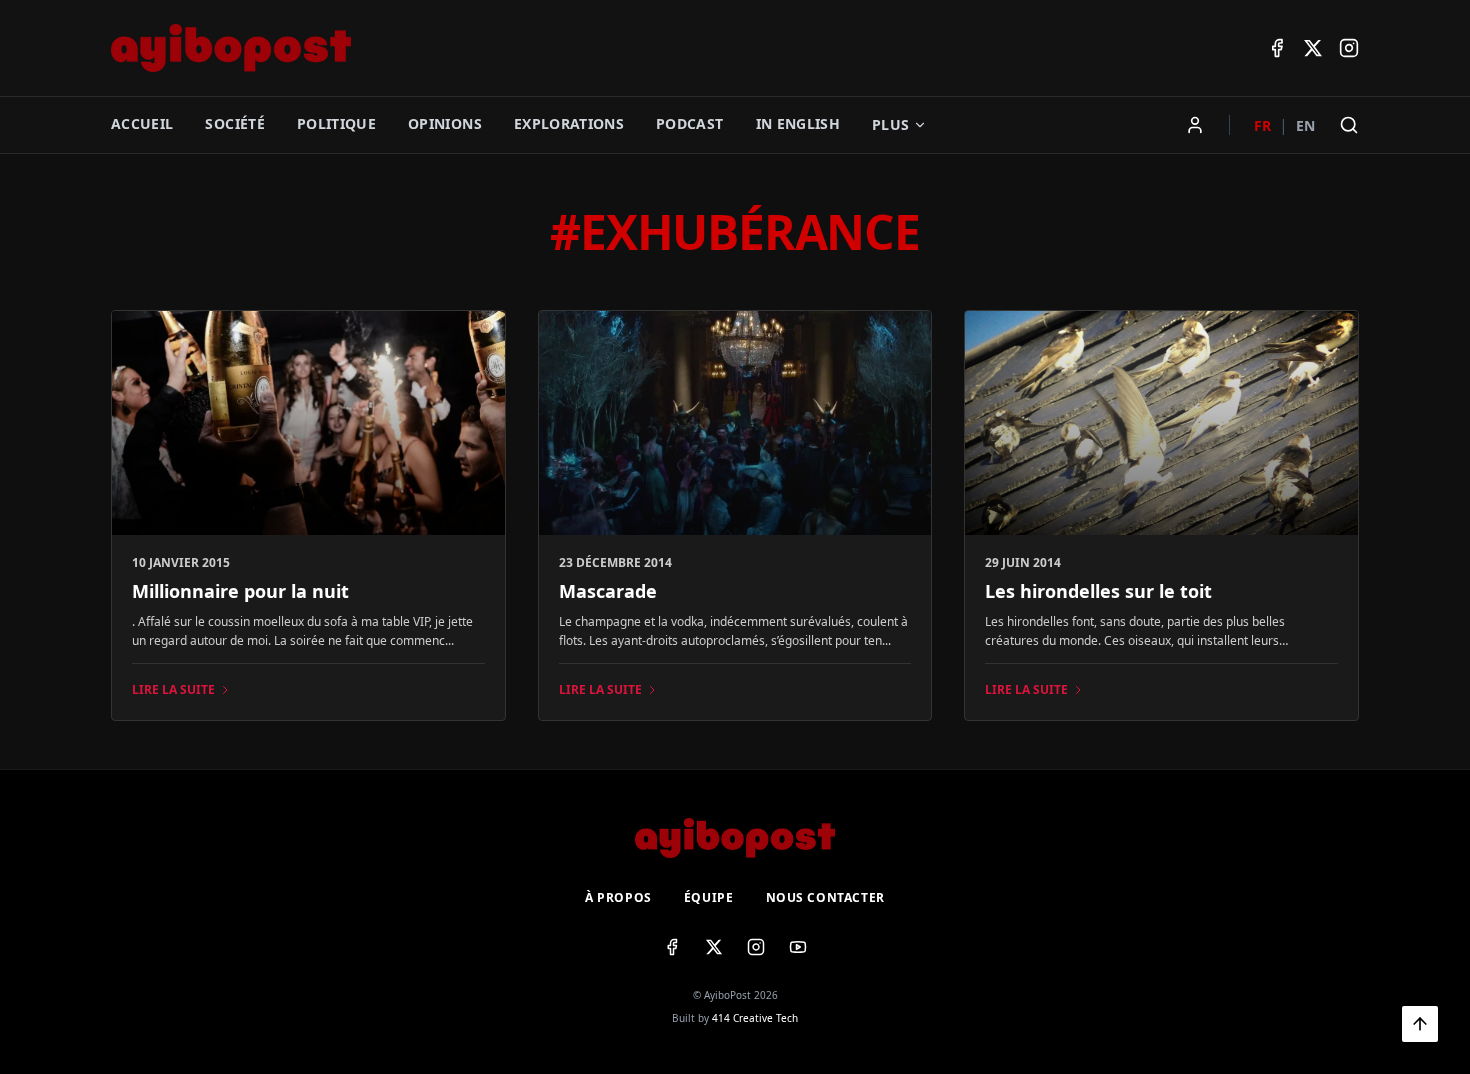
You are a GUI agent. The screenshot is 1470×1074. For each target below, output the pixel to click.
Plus (890, 124)
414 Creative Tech (755, 1018)
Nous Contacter (825, 898)
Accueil (142, 123)
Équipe (709, 898)
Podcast (689, 123)
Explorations (569, 123)
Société (234, 123)
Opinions (445, 123)
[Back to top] (1420, 1024)
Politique (336, 123)
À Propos (618, 898)
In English (798, 123)
